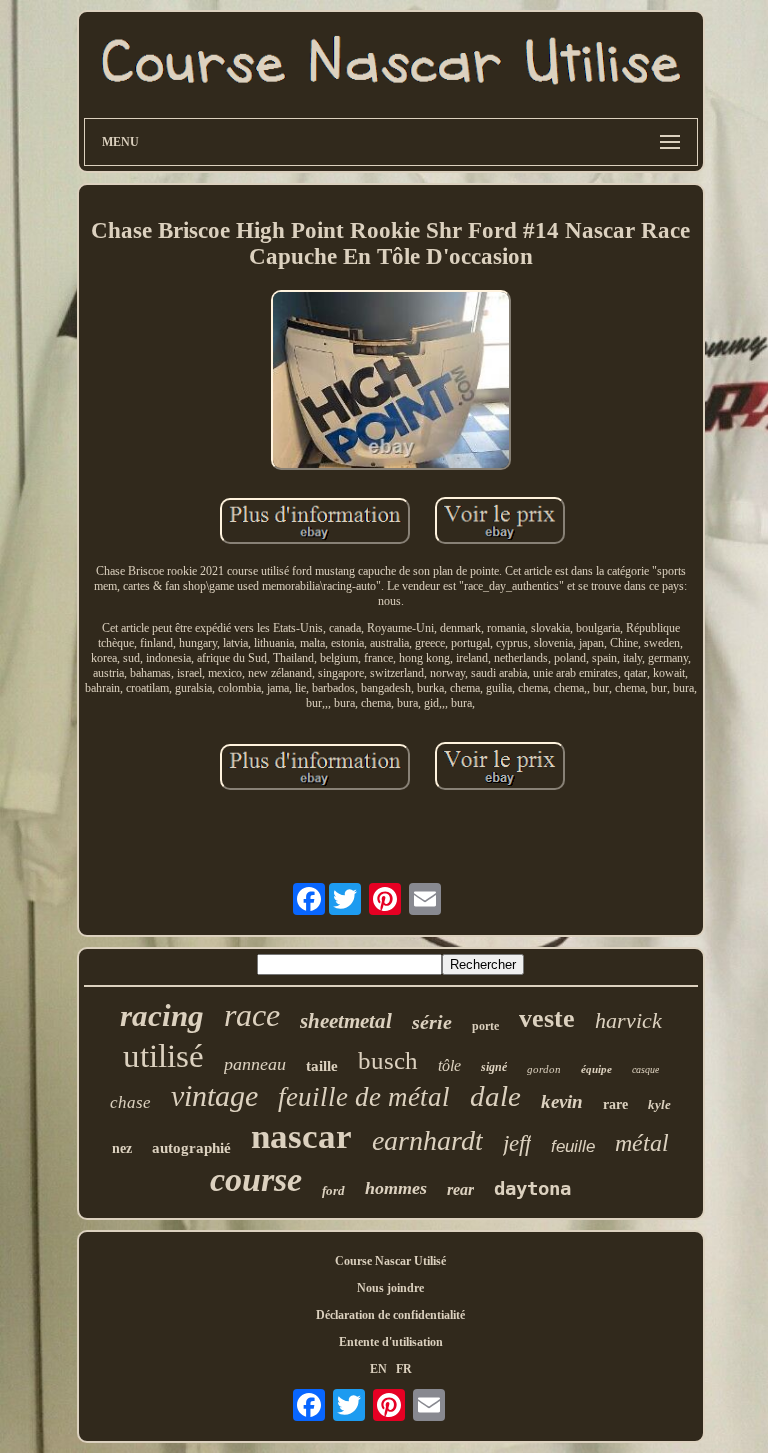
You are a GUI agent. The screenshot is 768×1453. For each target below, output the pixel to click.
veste (547, 1018)
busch (388, 1060)
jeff (517, 1143)
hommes (396, 1188)
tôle (449, 1065)
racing (162, 1015)
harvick (628, 1020)
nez (122, 1148)
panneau (255, 1064)
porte (485, 1026)
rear (460, 1189)
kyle (659, 1104)
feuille (573, 1146)
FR (404, 1369)
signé (494, 1067)
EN (378, 1369)
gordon (544, 1069)
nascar (301, 1136)
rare (615, 1104)
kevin (562, 1101)
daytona (532, 1188)
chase (130, 1102)
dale (495, 1096)
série (432, 1022)
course (256, 1179)
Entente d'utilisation (391, 1342)
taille (322, 1066)
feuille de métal (364, 1097)
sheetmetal (346, 1021)
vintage (214, 1095)
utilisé (163, 1056)
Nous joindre (390, 1288)
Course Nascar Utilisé (390, 1261)
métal (642, 1143)
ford (333, 1190)
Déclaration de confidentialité (390, 1315)
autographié (191, 1148)
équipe (596, 1069)
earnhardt (427, 1140)
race (252, 1015)
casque (645, 1069)
